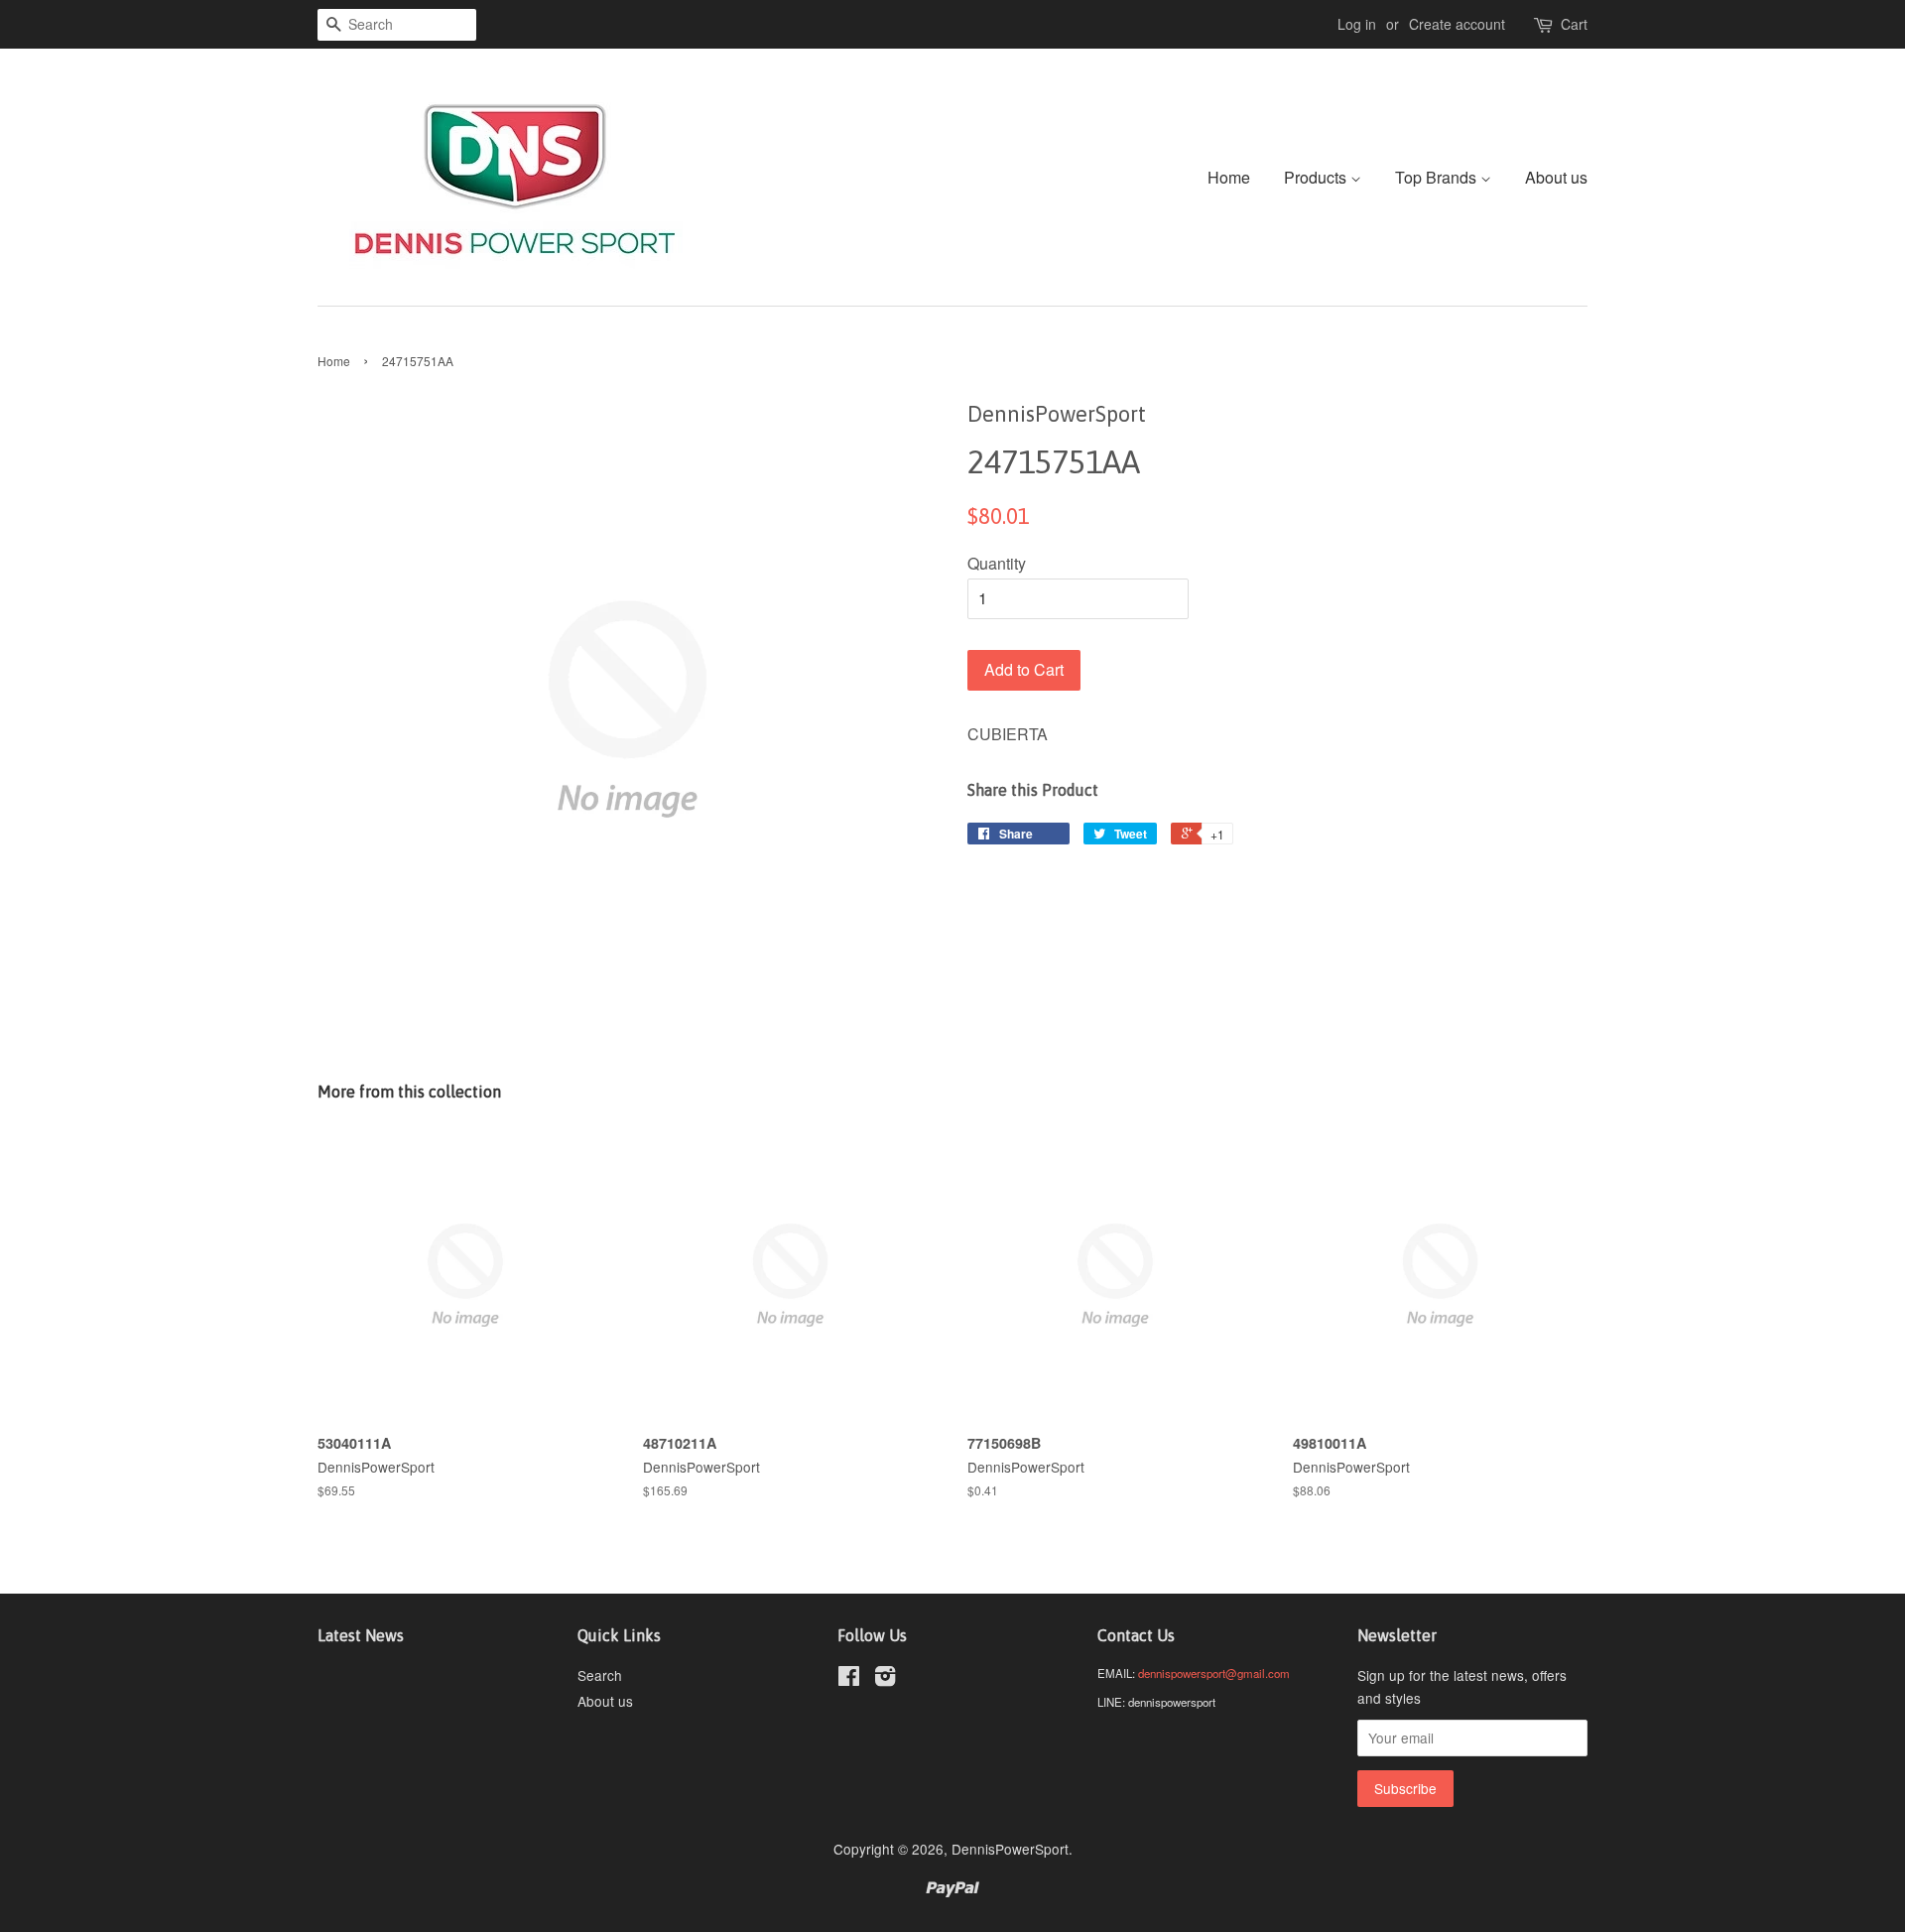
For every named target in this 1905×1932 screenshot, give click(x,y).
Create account (1457, 24)
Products (1317, 177)
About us (1556, 177)
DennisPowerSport (1010, 1849)
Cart (1574, 24)
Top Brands (1438, 177)
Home (1229, 177)
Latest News (361, 1635)
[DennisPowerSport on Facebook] (849, 1679)
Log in (1357, 24)
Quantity (997, 563)
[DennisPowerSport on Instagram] (885, 1679)
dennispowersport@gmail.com (1214, 1673)
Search (600, 1675)
